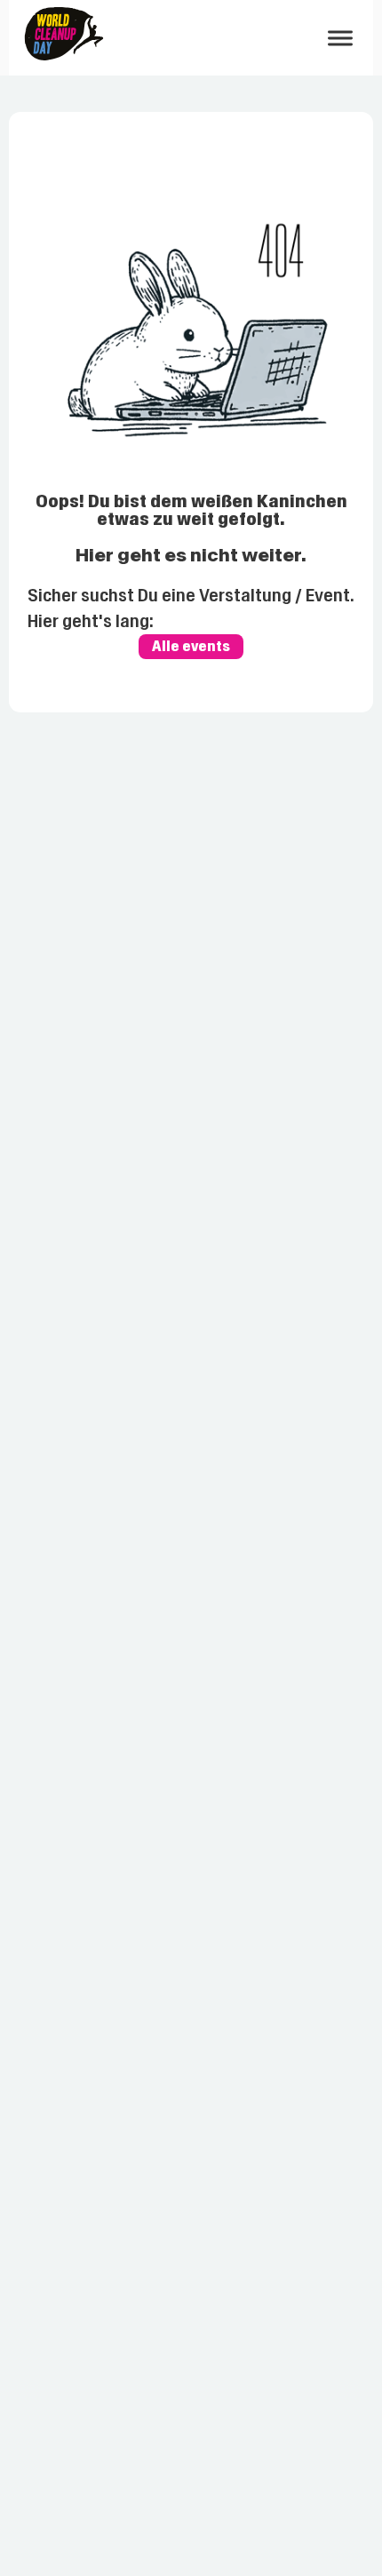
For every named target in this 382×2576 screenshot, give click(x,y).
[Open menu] (340, 38)
